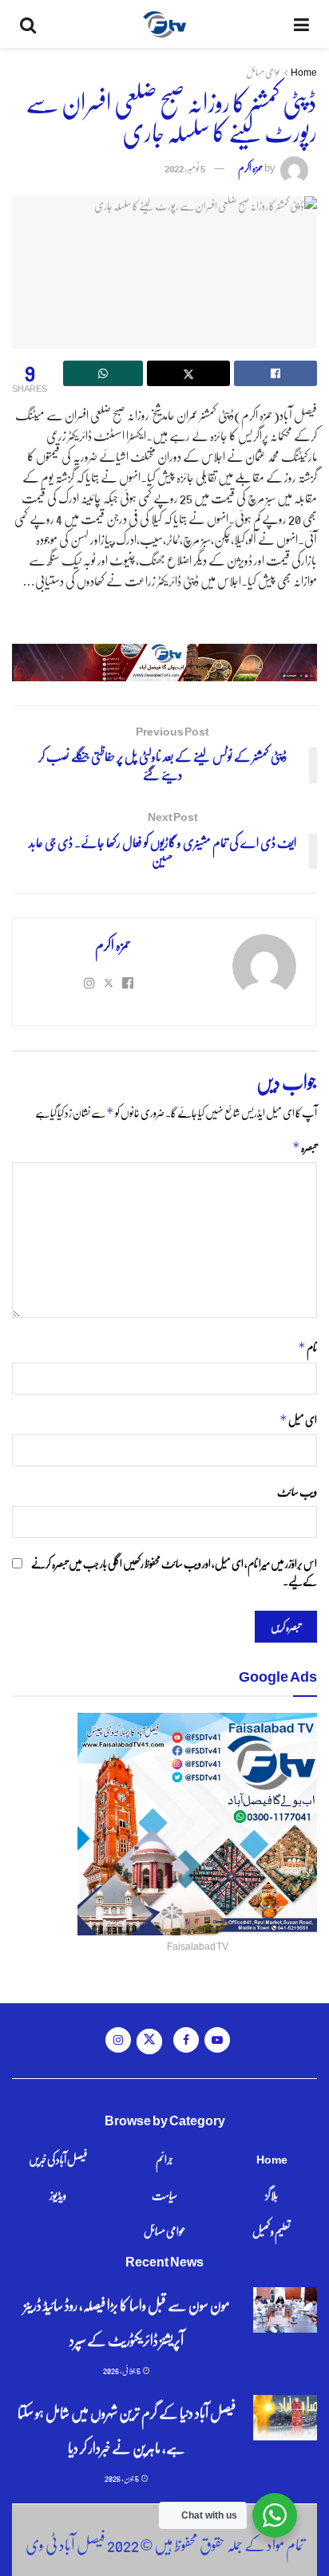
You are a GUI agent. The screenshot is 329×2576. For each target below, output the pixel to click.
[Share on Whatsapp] (103, 373)
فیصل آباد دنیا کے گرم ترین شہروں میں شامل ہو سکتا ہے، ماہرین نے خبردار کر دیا (127, 2430)
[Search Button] (28, 24)
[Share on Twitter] (188, 373)
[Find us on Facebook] (186, 2040)
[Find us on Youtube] (217, 2040)
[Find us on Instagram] (118, 2040)
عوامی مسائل (264, 72)
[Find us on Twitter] (149, 2041)
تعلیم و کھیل (272, 2231)
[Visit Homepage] (165, 24)
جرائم (164, 2159)
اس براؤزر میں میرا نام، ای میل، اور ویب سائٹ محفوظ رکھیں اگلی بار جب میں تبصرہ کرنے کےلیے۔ (174, 1572)
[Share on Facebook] (275, 373)
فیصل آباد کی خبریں (58, 2159)
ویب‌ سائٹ (297, 1491)
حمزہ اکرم (251, 167)
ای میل (298, 1420)
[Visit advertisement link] (164, 663)
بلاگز (272, 2195)
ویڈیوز (58, 2195)
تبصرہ (305, 1147)
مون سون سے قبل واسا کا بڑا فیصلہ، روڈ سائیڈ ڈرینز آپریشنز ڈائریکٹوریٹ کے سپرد (127, 2322)
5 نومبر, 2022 (185, 167)
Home (304, 72)
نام (307, 1347)
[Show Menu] (301, 24)
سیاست (164, 2195)
